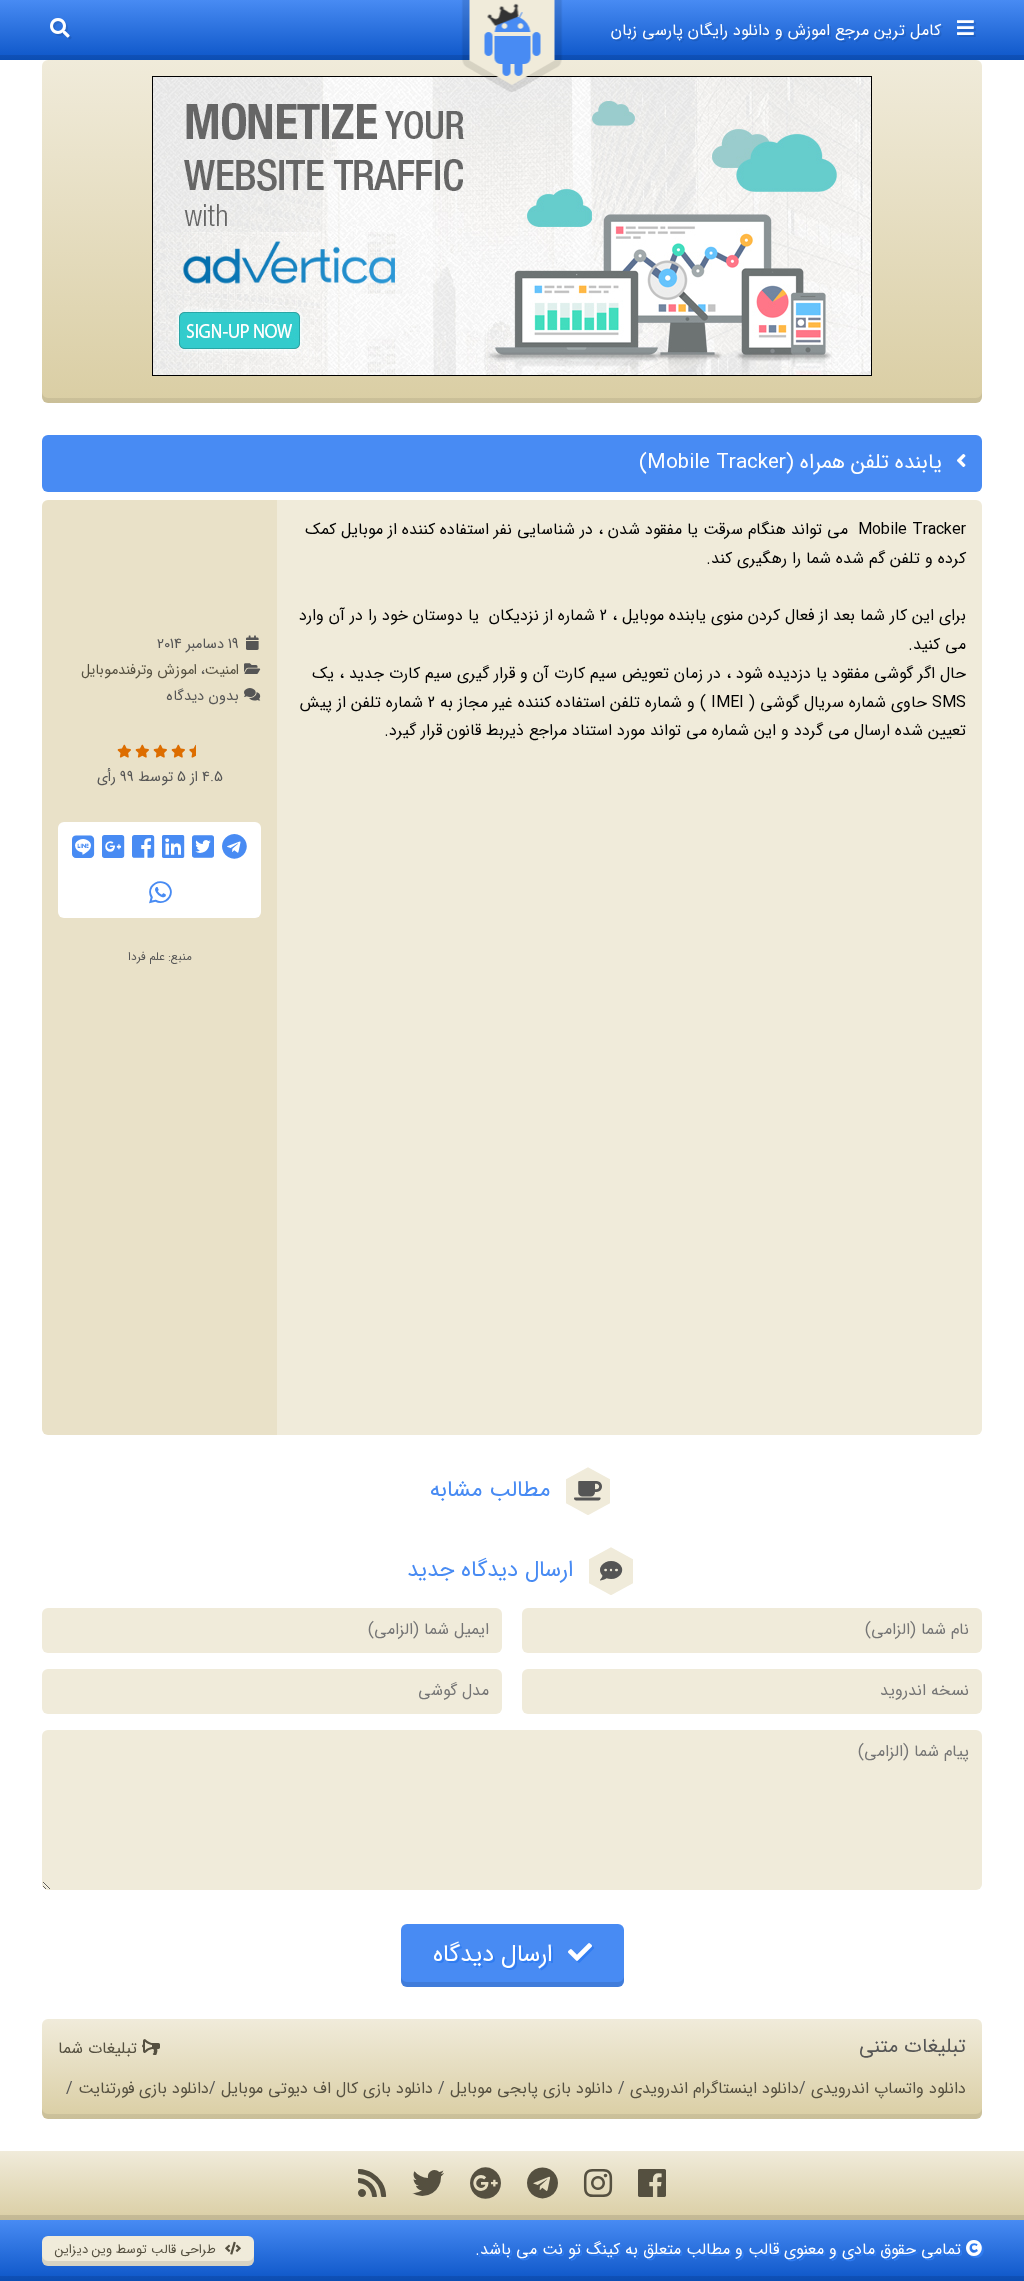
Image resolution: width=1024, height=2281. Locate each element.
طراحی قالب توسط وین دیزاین (137, 2250)
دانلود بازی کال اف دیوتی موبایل (327, 2088)
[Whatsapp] (160, 893)
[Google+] (113, 847)
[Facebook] (143, 847)
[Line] (83, 847)
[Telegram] (234, 847)
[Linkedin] (173, 847)
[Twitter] (203, 847)
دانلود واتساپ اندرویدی (888, 2088)
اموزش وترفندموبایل (139, 670)
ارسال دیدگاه (496, 1955)
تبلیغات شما (100, 2048)
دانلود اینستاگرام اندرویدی (714, 2088)
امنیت (222, 670)
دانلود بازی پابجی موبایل (531, 2088)
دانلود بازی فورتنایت (143, 2088)
